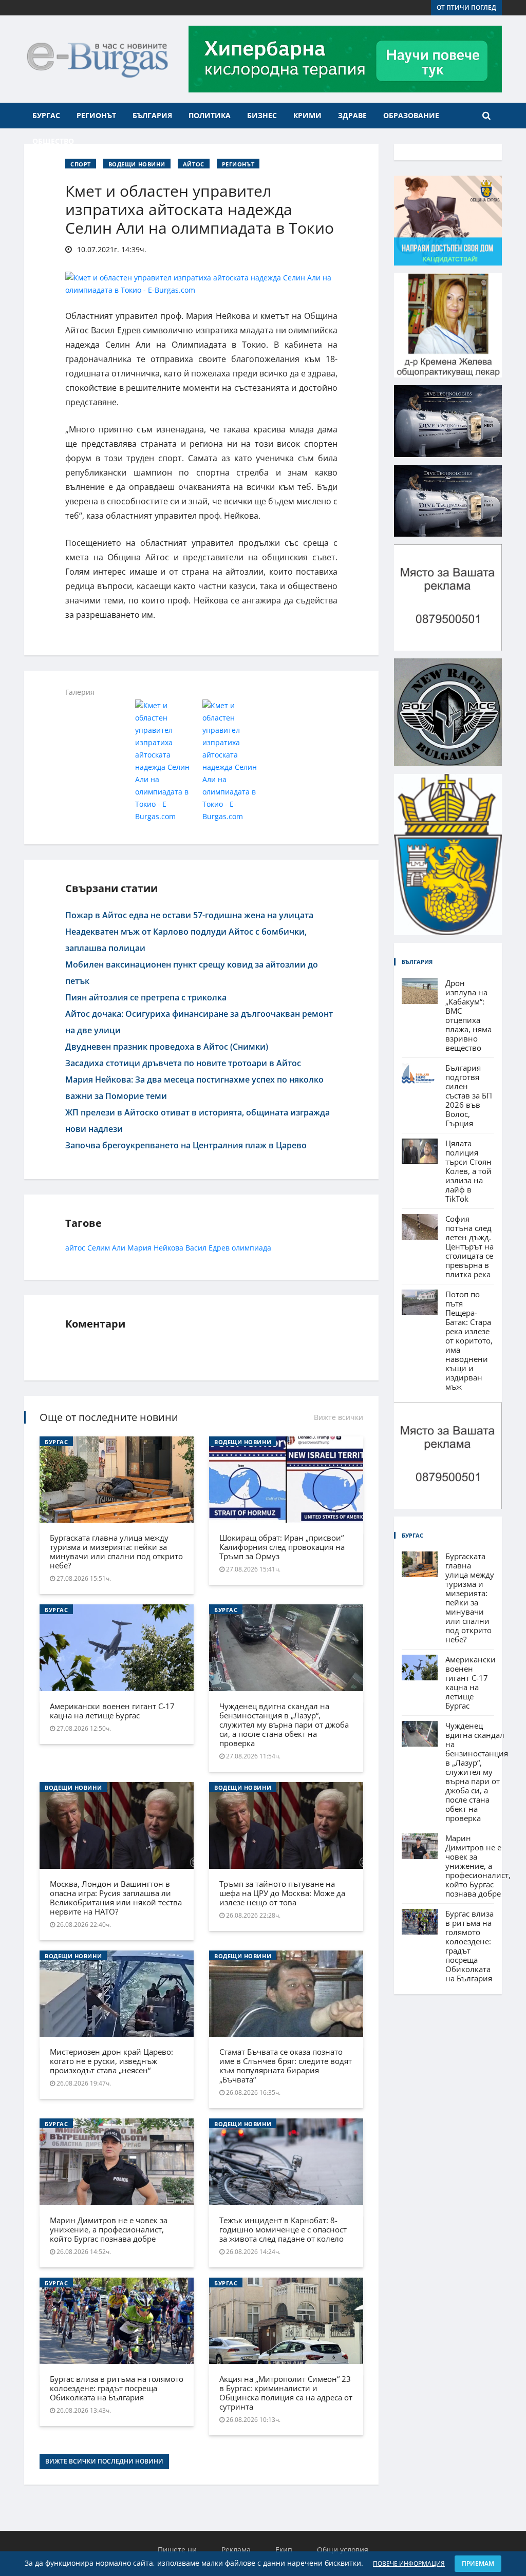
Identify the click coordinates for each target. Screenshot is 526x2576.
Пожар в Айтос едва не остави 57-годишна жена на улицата (189, 915)
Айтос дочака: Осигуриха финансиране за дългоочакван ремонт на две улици (199, 1022)
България (152, 115)
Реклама (236, 2550)
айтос (75, 1248)
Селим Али (106, 1248)
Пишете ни (177, 2550)
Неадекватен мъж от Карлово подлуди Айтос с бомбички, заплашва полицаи (186, 940)
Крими (307, 115)
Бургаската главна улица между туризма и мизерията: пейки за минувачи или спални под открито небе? (116, 1551)
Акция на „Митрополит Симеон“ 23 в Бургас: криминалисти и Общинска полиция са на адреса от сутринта (286, 2393)
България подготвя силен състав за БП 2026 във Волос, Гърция (469, 1095)
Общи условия (343, 2550)
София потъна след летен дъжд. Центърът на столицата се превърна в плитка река (469, 1246)
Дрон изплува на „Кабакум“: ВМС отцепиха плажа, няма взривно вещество (468, 1015)
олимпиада (251, 1248)
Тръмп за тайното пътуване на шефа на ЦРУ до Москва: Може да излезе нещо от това (282, 1893)
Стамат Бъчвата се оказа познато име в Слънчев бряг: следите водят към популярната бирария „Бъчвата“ (286, 2066)
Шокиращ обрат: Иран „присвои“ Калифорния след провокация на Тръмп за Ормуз (282, 1547)
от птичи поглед (466, 7)
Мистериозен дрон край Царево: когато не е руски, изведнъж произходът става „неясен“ (111, 2061)
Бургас (46, 115)
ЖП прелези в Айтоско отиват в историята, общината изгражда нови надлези (198, 1121)
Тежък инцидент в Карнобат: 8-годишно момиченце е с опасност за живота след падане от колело (283, 2229)
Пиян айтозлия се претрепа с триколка (146, 997)
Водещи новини (137, 164)
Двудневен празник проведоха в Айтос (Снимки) (167, 1047)
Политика (210, 115)
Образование (411, 115)
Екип (284, 2550)
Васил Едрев (208, 1248)
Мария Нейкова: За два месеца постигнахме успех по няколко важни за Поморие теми (194, 1088)
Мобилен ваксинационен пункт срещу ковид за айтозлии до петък (192, 973)
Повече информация (409, 2563)
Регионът (96, 115)
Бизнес (262, 115)
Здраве (352, 115)
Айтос (194, 164)
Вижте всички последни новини (104, 2461)
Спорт (81, 164)
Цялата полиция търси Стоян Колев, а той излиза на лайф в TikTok (468, 1171)
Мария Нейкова (155, 1248)
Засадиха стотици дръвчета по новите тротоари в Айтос (183, 1063)
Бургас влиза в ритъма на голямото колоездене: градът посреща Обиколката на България (117, 2388)
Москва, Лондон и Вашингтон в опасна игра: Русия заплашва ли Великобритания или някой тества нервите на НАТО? (116, 1898)
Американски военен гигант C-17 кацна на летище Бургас (112, 1711)
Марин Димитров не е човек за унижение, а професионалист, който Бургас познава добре (109, 2229)
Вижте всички (339, 1417)
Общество (53, 141)
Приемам (478, 2563)
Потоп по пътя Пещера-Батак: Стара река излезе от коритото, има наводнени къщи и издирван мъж (469, 1340)
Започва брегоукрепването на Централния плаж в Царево (186, 1145)
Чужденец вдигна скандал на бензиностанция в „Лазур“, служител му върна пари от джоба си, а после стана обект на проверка (284, 1725)
